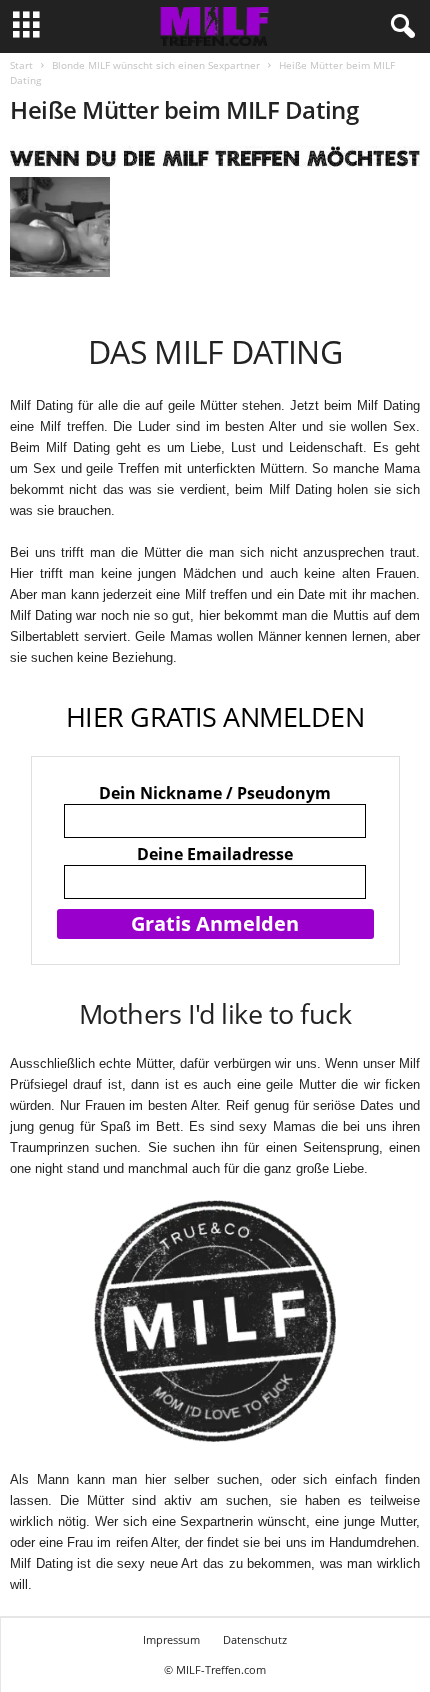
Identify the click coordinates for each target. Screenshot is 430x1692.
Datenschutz (255, 1639)
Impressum (171, 1639)
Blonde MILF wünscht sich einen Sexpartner (156, 65)
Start (21, 65)
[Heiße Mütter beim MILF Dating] (215, 156)
